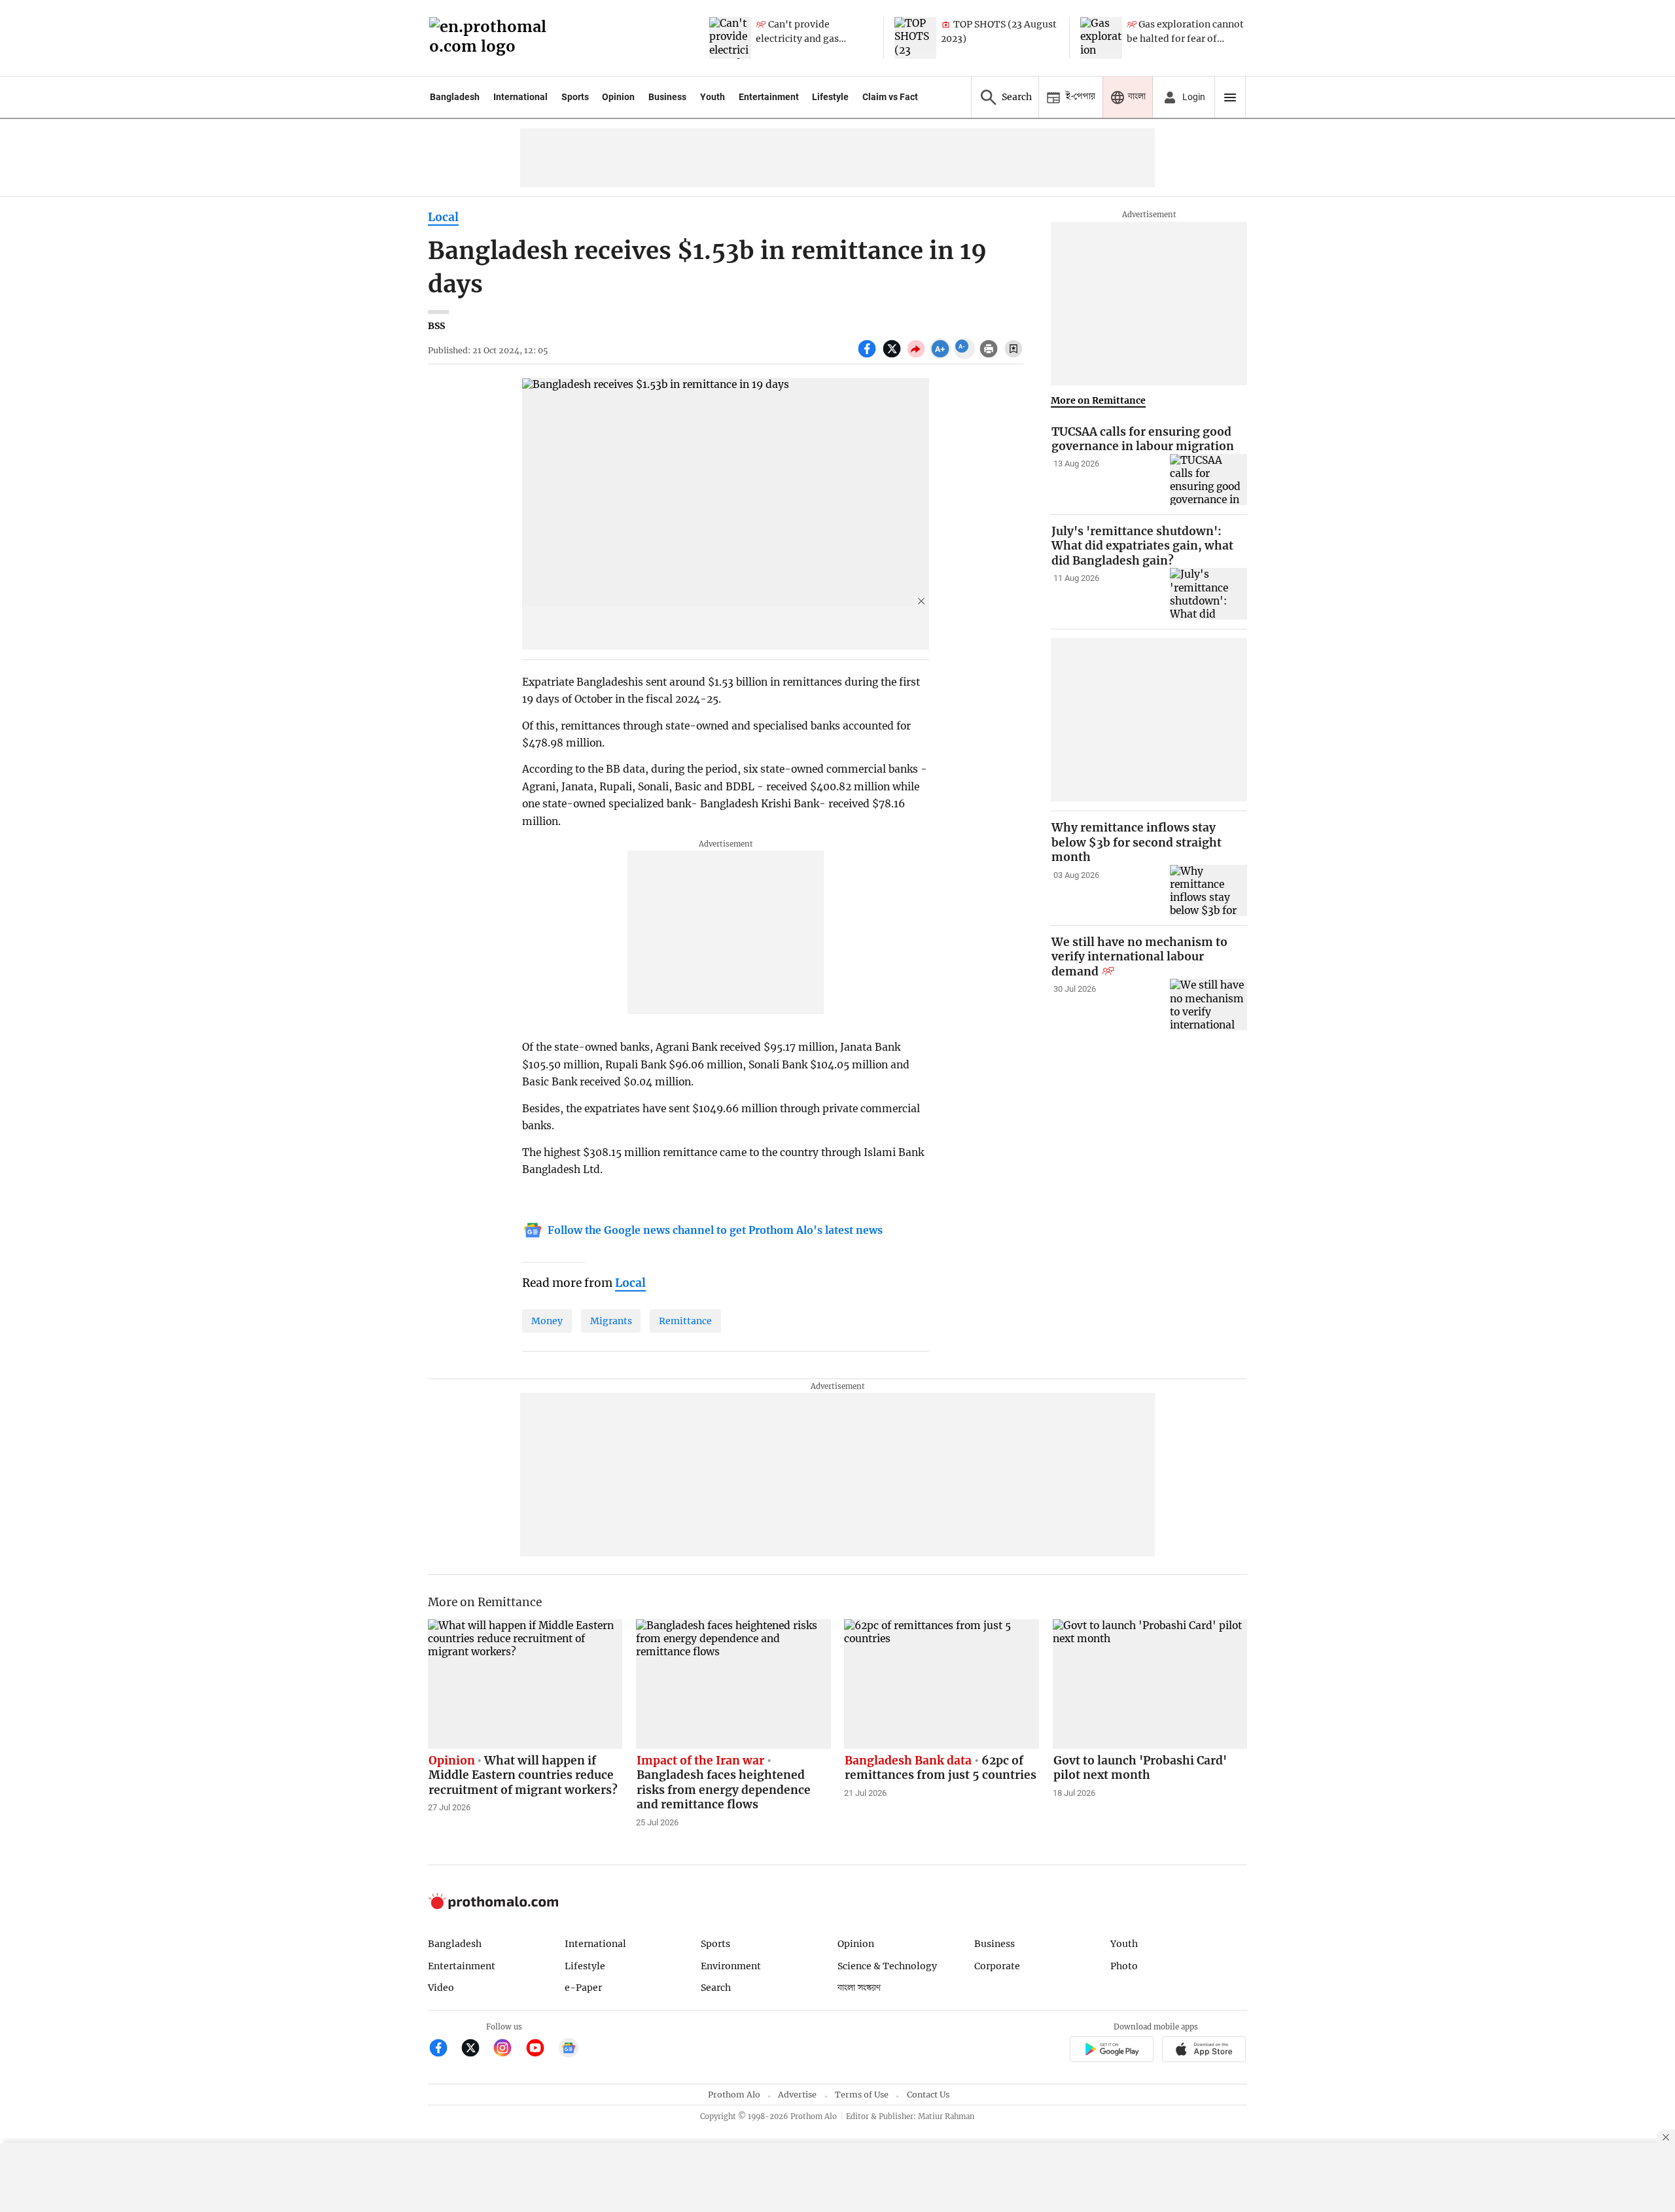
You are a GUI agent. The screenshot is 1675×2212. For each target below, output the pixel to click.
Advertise (797, 2095)
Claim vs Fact (890, 97)
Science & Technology (887, 1966)
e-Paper (583, 1988)
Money (547, 1321)
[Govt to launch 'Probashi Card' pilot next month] (1150, 1684)
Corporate (997, 1966)
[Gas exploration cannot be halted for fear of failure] (1101, 38)
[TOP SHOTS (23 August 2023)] (915, 38)
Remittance (685, 1321)
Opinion (618, 97)
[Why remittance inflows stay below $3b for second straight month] (1208, 891)
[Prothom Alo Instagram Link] (508, 2049)
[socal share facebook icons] (869, 356)
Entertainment (769, 97)
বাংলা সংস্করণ (859, 1988)
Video (441, 1988)
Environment (731, 1966)
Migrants (611, 1321)
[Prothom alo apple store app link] (1204, 2051)
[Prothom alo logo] (493, 1906)
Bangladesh (455, 97)
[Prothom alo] (492, 38)
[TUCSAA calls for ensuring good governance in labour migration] (1208, 480)
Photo (1124, 1966)
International (520, 97)
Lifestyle (830, 97)
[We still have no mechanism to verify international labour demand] (1208, 1005)
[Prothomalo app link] (1111, 2051)
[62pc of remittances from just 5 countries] (942, 1684)
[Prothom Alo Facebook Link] (444, 2049)
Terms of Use (862, 2095)
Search (716, 1988)
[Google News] (569, 2049)
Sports (575, 97)
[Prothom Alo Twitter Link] (476, 2049)
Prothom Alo (734, 2095)
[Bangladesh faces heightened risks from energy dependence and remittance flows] (733, 1684)
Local (443, 217)
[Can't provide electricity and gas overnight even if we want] (730, 38)
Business (667, 97)
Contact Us (928, 2095)
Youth (713, 97)
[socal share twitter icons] (893, 356)
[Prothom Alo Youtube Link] (541, 2049)
